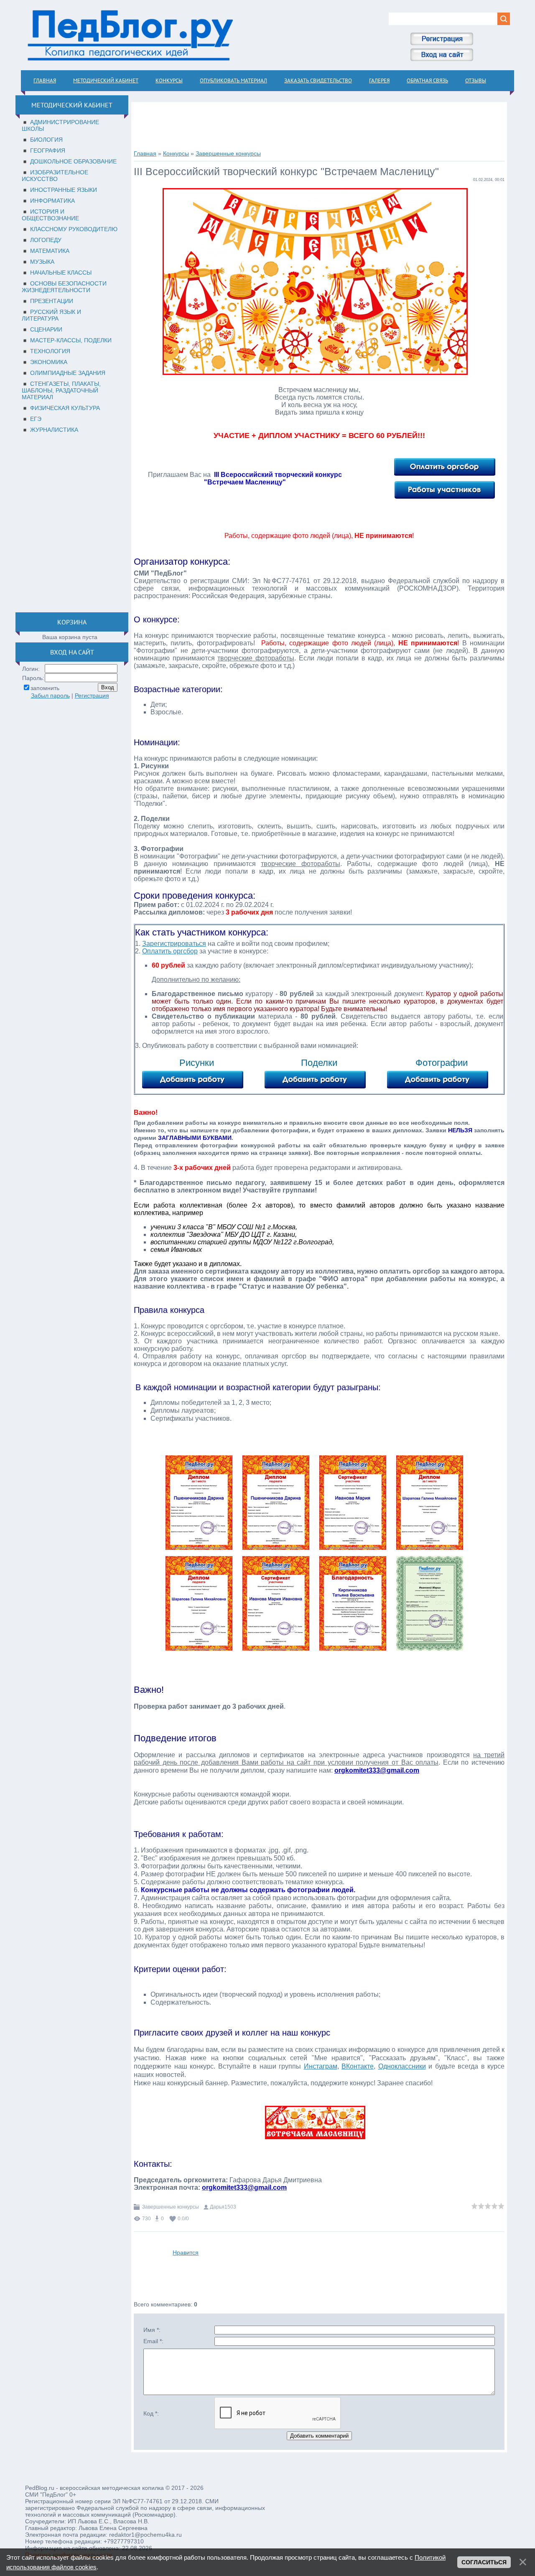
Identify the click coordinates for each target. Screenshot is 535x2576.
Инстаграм (321, 2066)
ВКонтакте (358, 2066)
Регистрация (92, 696)
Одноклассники (402, 2066)
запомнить (45, 688)
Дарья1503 (223, 2207)
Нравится (186, 2252)
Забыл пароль (50, 696)
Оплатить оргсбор (170, 951)
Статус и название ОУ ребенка (293, 1286)
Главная (145, 153)
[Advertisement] (70, 521)
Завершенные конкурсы (228, 153)
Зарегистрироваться (174, 944)
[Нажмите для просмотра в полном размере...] (203, 1550)
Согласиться (484, 2562)
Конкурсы (176, 153)
